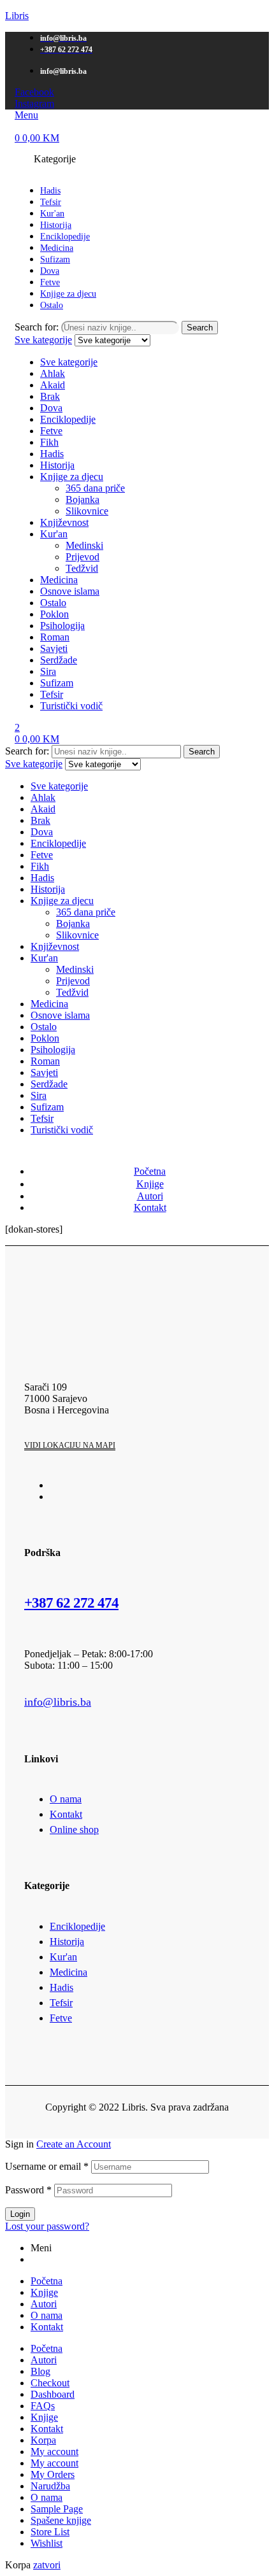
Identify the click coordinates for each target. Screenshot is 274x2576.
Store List (50, 2532)
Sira (48, 671)
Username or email (47, 2166)
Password (28, 2190)
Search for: (37, 327)
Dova (51, 408)
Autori (44, 2304)
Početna (47, 2281)
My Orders (53, 2474)
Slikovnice (87, 511)
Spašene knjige (61, 2520)
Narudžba (50, 2486)
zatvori (47, 2565)
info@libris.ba (58, 1702)
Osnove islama (70, 591)
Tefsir (52, 694)
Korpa (43, 2440)
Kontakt (47, 2327)
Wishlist (47, 2543)
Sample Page (57, 2509)
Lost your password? (47, 2226)
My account (54, 2452)
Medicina (59, 580)
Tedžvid (82, 568)
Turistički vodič (71, 706)
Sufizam (57, 683)
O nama (47, 2315)
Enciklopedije (68, 419)
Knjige (44, 2292)
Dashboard (53, 2394)
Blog (40, 2371)
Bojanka (83, 499)
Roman (55, 637)
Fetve (51, 431)
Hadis (52, 454)
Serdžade (59, 660)
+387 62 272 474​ (71, 1603)
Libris (17, 16)
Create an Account (74, 2144)
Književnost (64, 522)
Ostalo (53, 603)
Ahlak (53, 373)
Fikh (49, 442)
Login (20, 2214)
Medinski (84, 545)
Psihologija (62, 626)
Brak (50, 396)
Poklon (54, 614)
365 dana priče (95, 488)
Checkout (50, 2383)
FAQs (43, 2406)
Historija (57, 465)
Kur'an (54, 534)
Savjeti (54, 648)
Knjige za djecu (72, 477)
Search (200, 328)
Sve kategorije (69, 362)
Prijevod (83, 557)
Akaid (53, 385)
